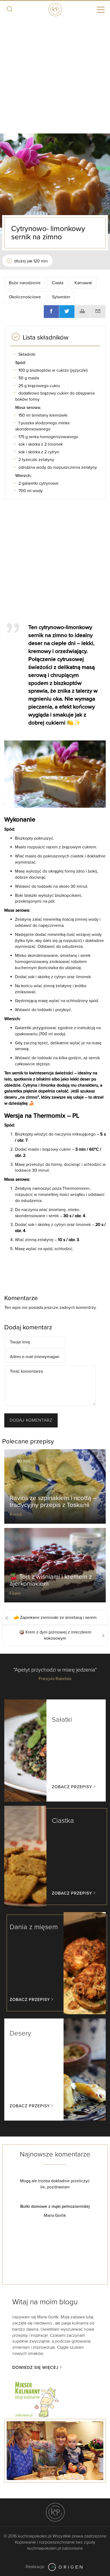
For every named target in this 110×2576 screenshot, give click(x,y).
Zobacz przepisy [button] (72, 1787)
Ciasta (58, 283)
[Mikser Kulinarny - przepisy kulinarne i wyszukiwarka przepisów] (36, 2399)
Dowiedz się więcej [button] (35, 2368)
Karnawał (83, 283)
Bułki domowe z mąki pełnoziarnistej (38, 2206)
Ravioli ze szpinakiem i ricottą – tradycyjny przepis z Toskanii (53, 1501)
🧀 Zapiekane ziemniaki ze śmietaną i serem (55, 1618)
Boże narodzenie (25, 283)
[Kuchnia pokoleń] (55, 9)
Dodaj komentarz (31, 1420)
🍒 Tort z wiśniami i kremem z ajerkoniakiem (51, 1580)
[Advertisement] (55, 76)
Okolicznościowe (25, 297)
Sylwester (61, 297)
